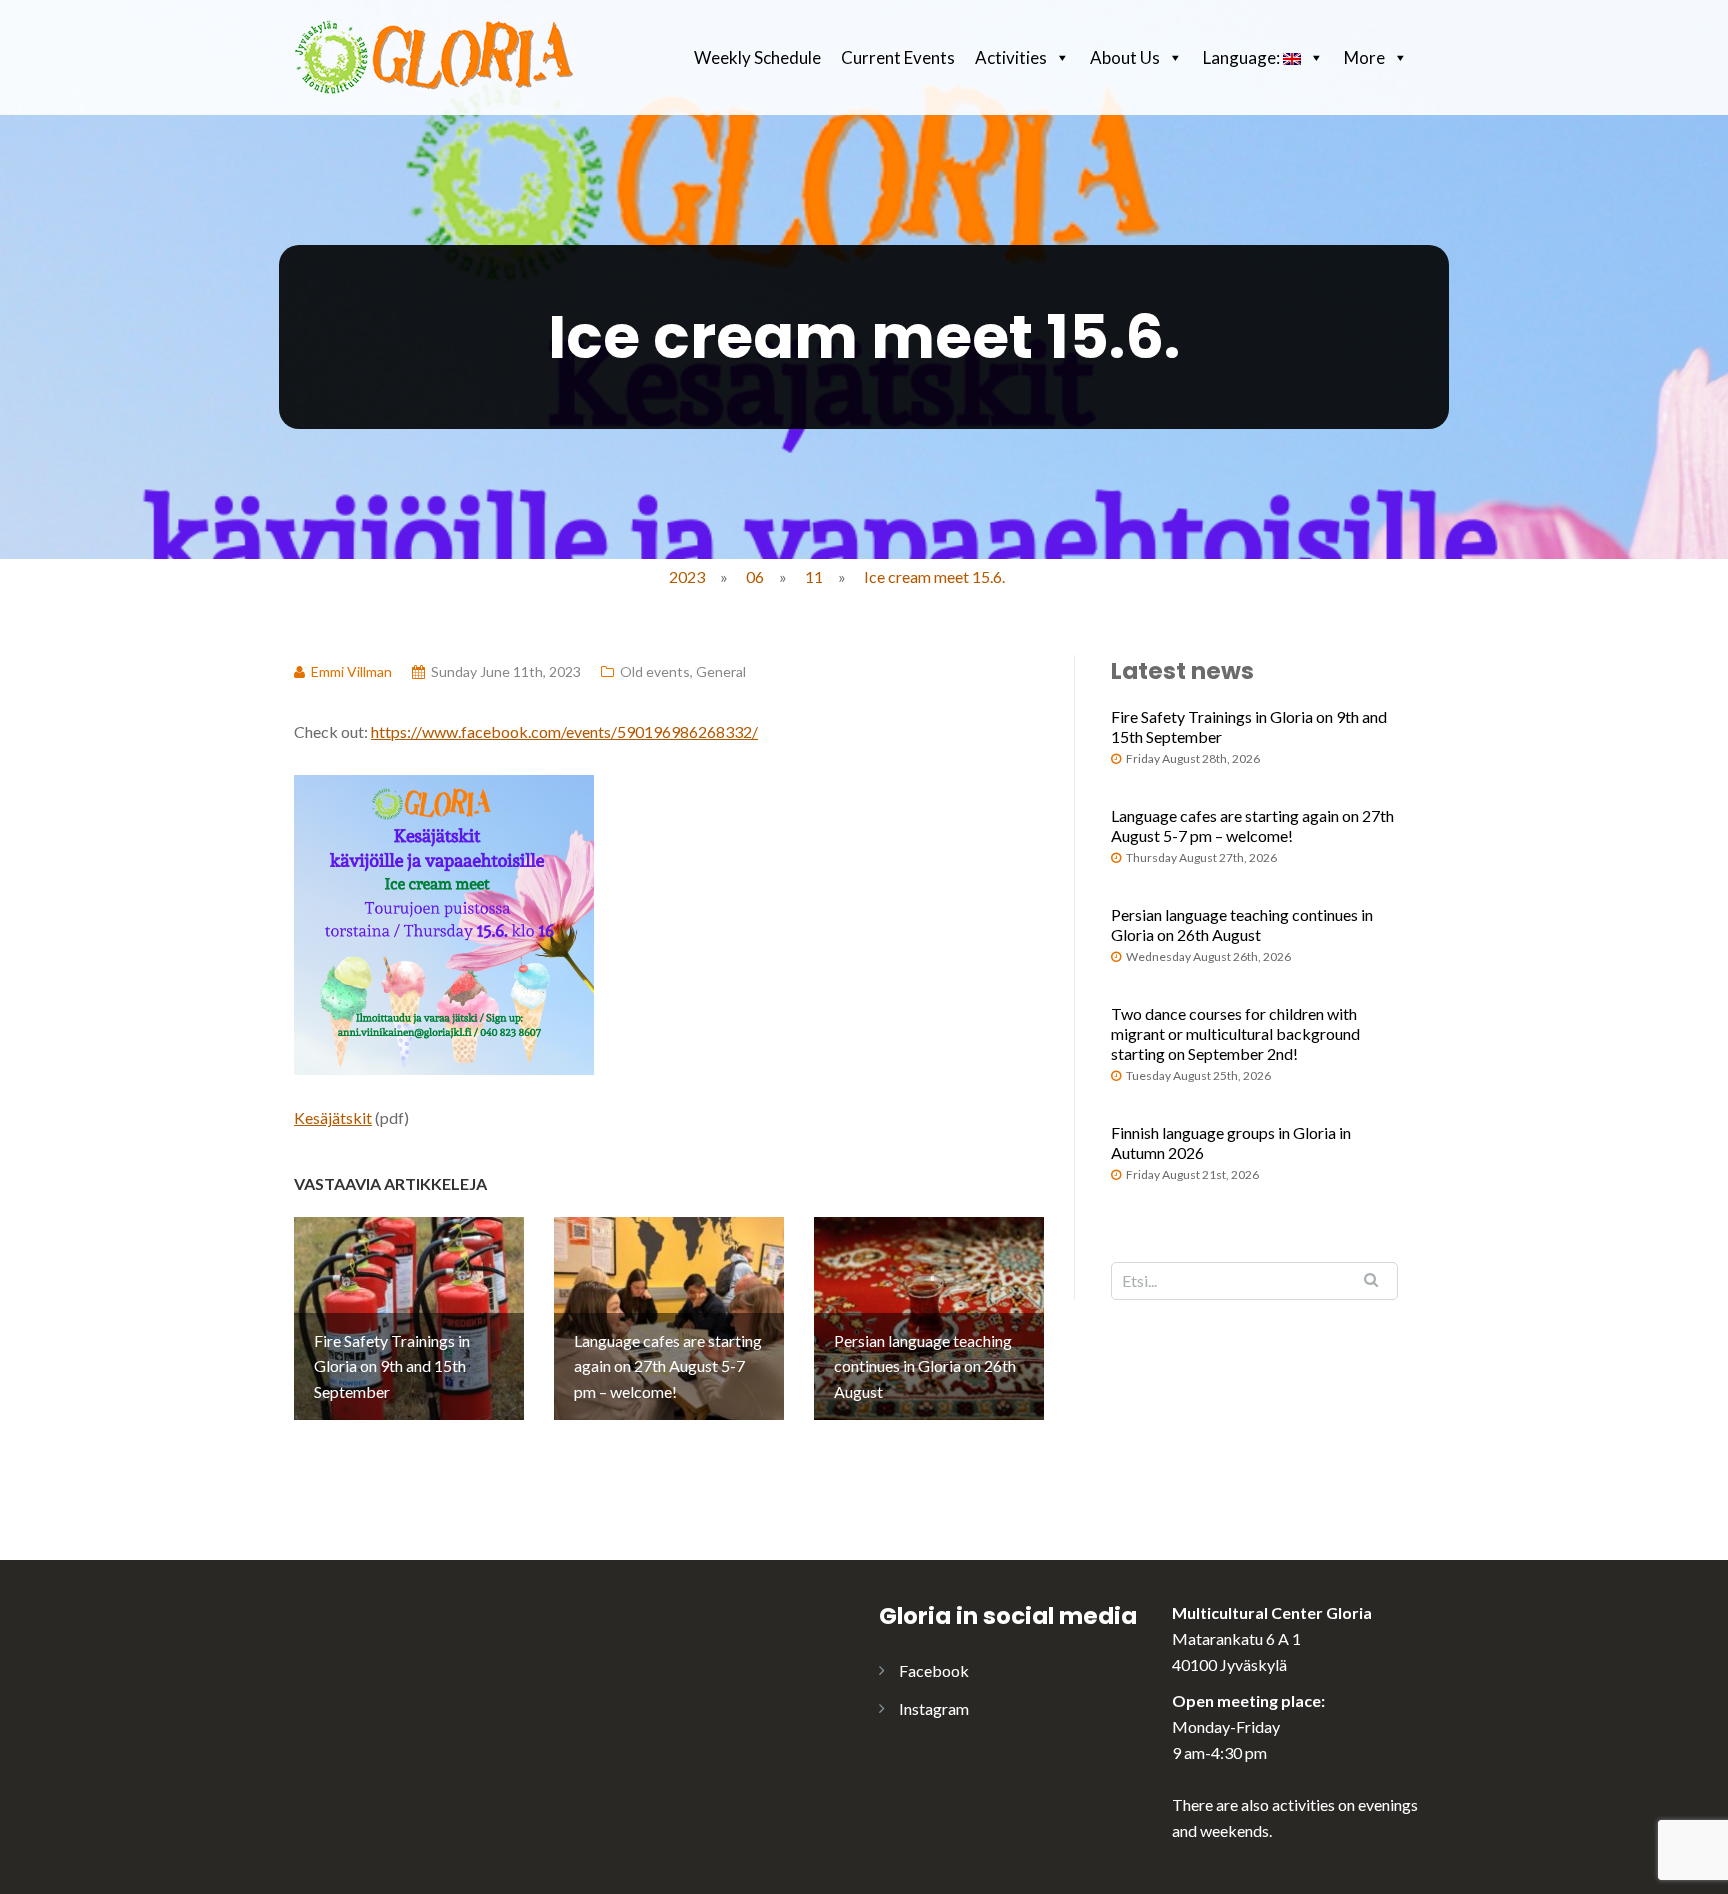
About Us (1125, 57)
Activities (1011, 57)
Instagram (934, 1708)
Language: (1243, 57)
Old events (655, 671)
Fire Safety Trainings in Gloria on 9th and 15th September (1249, 726)
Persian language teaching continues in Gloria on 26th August (1242, 924)
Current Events (898, 57)
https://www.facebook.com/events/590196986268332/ (564, 731)
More (1364, 57)
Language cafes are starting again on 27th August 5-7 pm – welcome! (1252, 825)
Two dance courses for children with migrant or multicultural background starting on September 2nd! (1235, 1033)
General (721, 671)
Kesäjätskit (333, 1117)
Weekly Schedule (757, 57)
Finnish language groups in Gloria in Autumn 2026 (1231, 1142)
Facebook (934, 1670)
